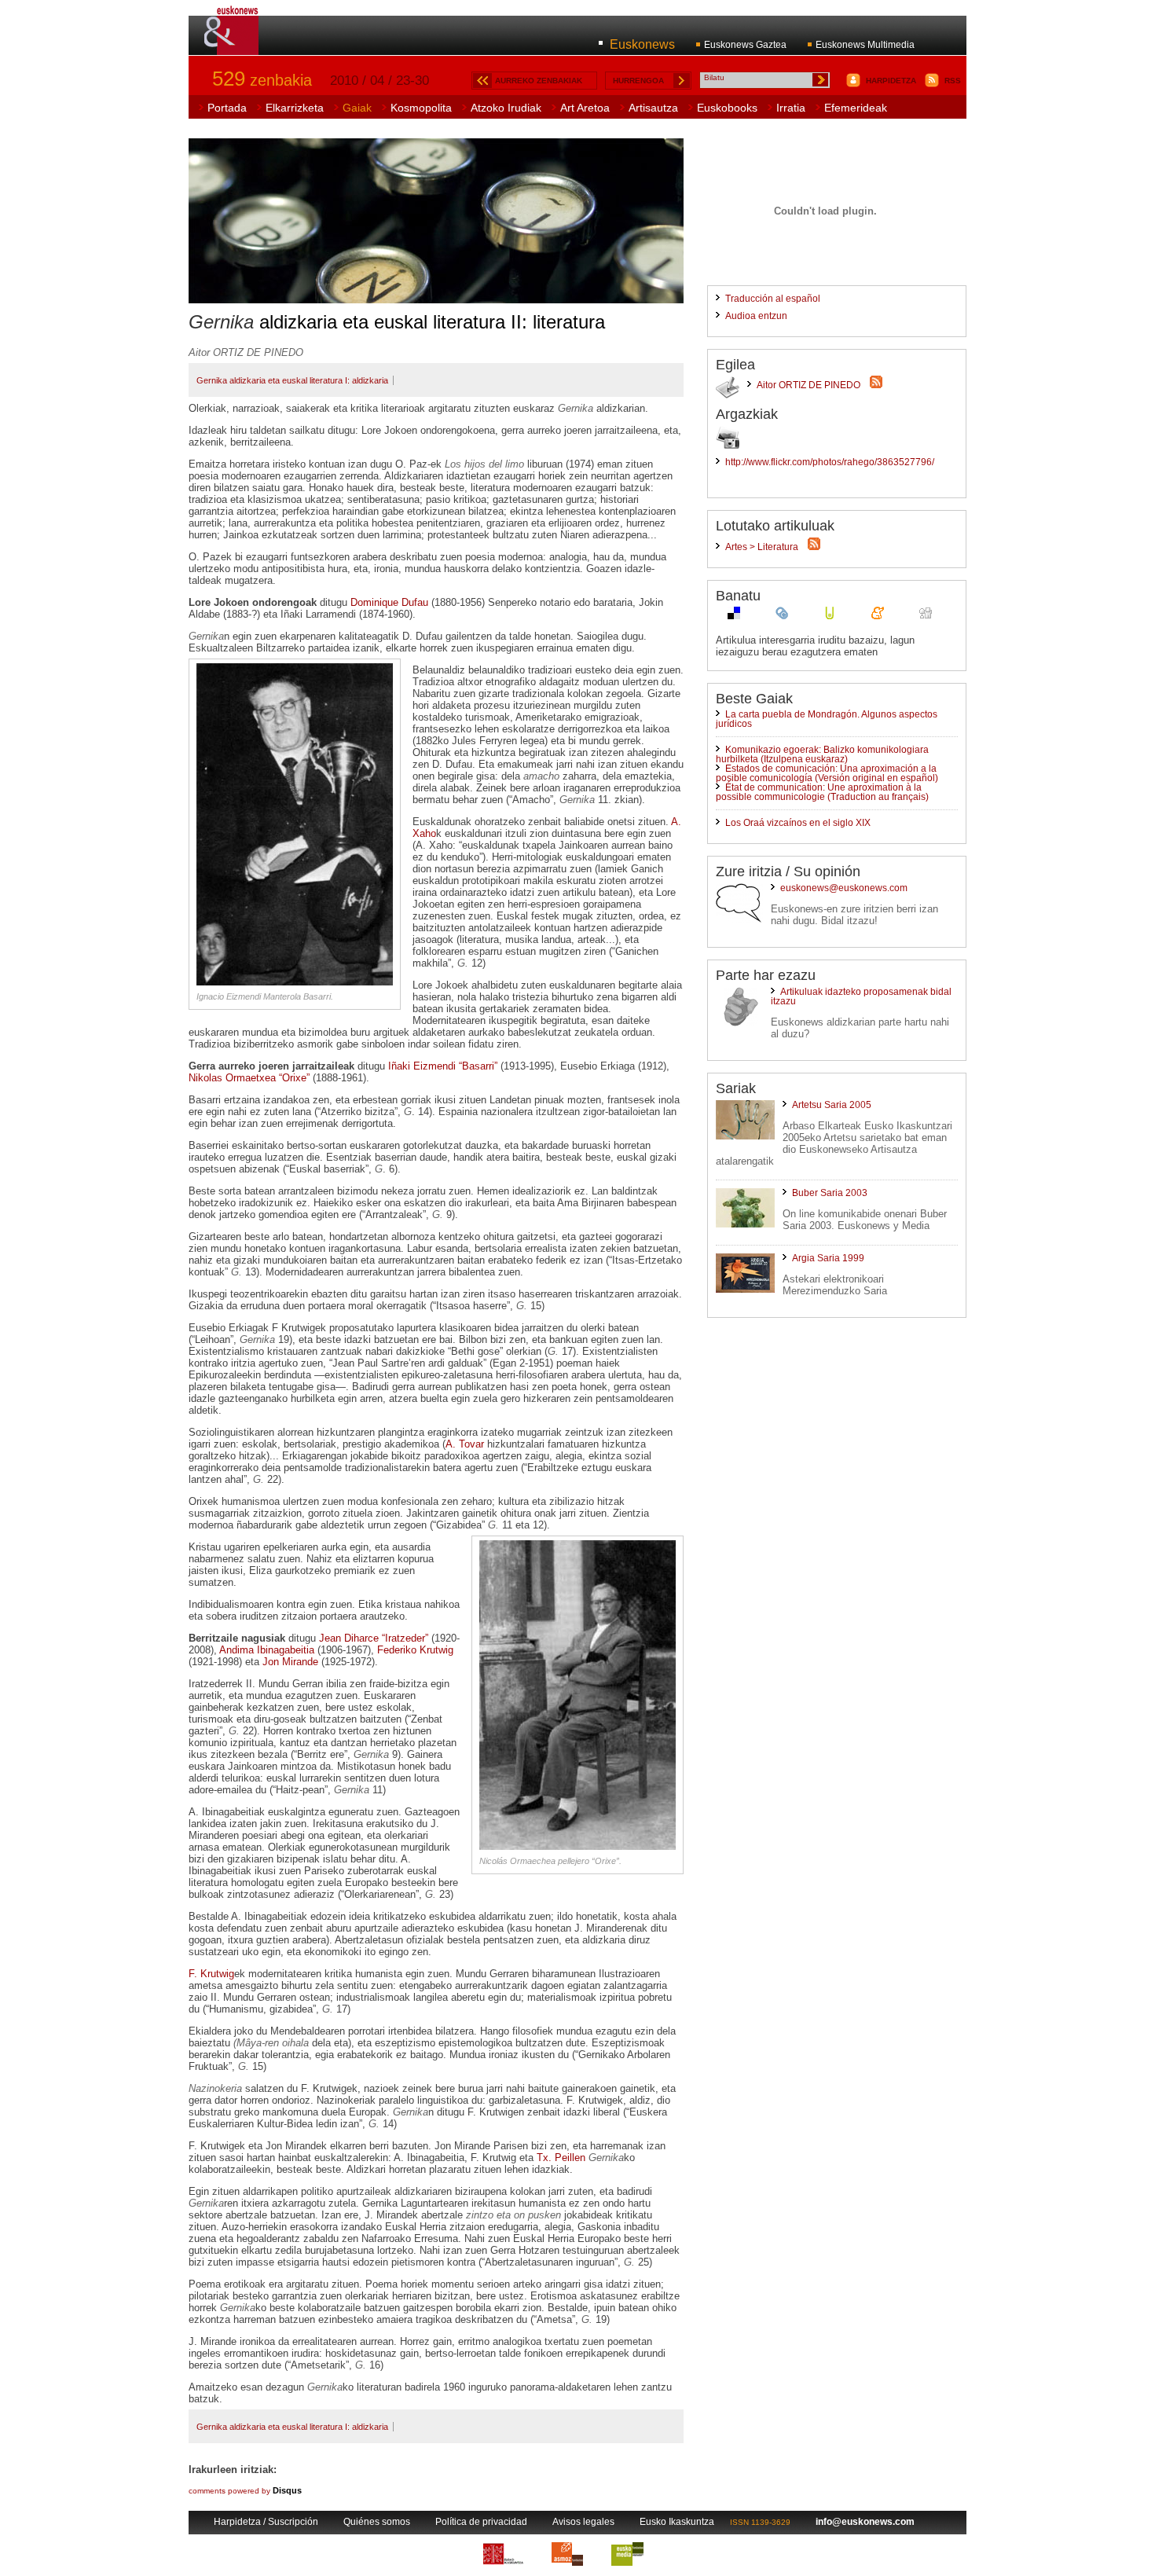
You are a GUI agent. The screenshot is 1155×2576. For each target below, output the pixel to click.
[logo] (232, 46)
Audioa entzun (756, 316)
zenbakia (262, 80)
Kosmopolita (421, 108)
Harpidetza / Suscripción (266, 2522)
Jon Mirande (290, 1662)
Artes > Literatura (762, 547)
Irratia (791, 108)
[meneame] (878, 616)
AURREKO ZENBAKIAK (539, 81)
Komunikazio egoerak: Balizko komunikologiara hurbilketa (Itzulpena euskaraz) (822, 754)
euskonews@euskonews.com (844, 888)
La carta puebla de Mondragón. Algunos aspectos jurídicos (827, 719)
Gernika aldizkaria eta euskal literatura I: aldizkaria (292, 380)
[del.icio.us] (734, 616)
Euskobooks (727, 108)
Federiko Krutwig (415, 1650)
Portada (227, 108)
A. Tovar (465, 1444)
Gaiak (357, 108)
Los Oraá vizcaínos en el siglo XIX (798, 823)
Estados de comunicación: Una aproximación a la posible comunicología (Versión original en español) (827, 773)
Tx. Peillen (561, 2158)
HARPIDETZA (891, 81)
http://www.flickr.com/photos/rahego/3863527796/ (830, 462)
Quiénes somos (377, 2522)
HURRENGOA (638, 81)
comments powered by (245, 2491)
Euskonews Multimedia (865, 45)
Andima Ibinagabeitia (267, 1650)
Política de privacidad (481, 2522)
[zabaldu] (782, 616)
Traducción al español (773, 299)
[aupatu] (830, 616)
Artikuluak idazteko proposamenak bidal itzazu (861, 996)
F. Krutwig (211, 1974)
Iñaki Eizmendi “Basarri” (443, 1066)
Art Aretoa (585, 108)
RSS (953, 81)
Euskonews (642, 44)
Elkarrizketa (295, 108)
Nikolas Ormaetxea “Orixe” (249, 1078)
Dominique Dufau (389, 602)
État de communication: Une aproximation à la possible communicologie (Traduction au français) (822, 792)
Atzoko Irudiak (506, 108)
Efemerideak (856, 108)
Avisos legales (583, 2522)
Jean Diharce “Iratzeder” (374, 1638)
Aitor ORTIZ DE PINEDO (808, 385)
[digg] (926, 616)
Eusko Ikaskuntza (677, 2522)
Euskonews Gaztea (745, 45)
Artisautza (653, 108)
